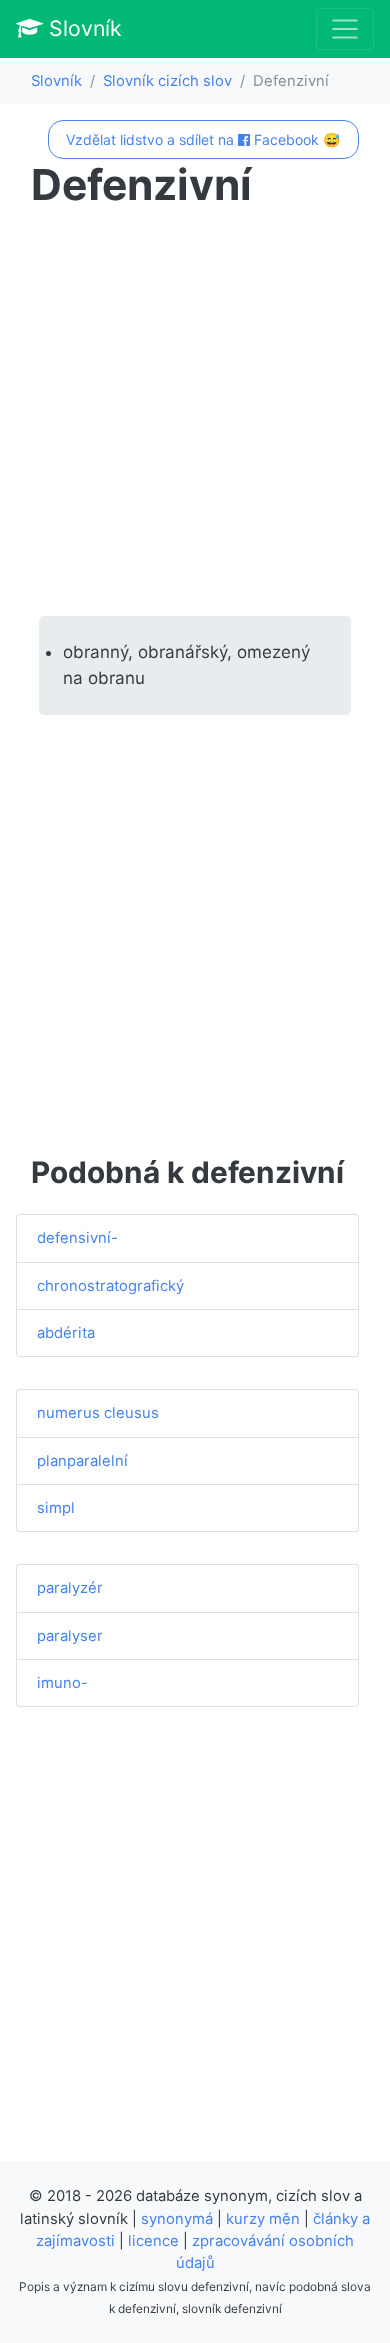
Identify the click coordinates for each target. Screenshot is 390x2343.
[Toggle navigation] (345, 29)
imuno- (62, 1683)
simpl (56, 1508)
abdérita (66, 1333)
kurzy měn (263, 2219)
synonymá (177, 2219)
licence (153, 2241)
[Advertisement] (195, 413)
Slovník (82, 28)
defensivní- (77, 1238)
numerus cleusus (98, 1413)
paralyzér (70, 1588)
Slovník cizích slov (167, 81)
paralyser (70, 1636)
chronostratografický (110, 1286)
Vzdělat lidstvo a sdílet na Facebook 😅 (203, 139)
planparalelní (82, 1461)
